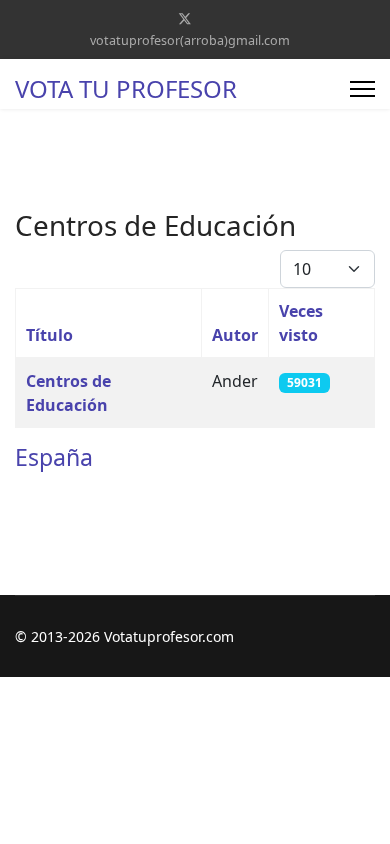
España (54, 457)
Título (49, 335)
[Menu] (362, 89)
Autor (235, 335)
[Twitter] (185, 18)
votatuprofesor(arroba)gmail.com (190, 40)
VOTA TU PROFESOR (126, 89)
